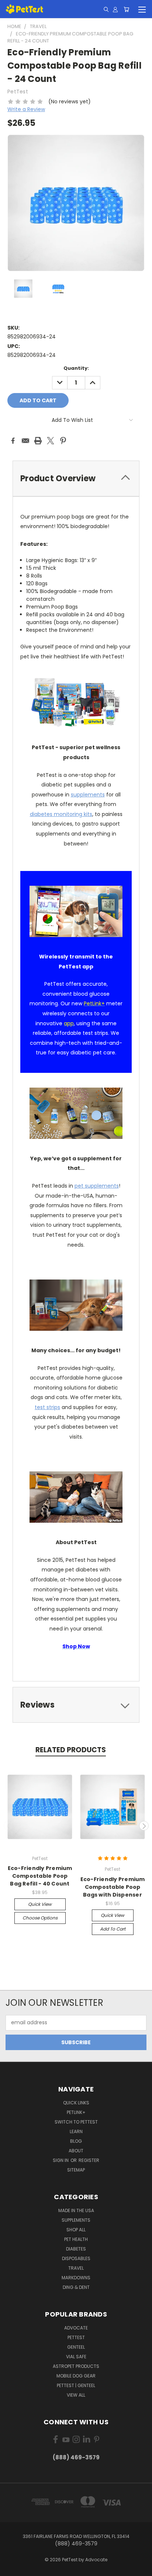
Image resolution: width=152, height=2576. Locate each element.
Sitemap (76, 2170)
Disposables (76, 2258)
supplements (88, 795)
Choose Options (40, 1918)
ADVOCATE (76, 2328)
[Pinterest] (63, 441)
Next (144, 1826)
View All (76, 2395)
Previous (8, 1826)
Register (89, 2160)
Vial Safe (76, 2357)
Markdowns (76, 2278)
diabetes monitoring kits (61, 814)
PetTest (76, 2337)
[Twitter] (51, 441)
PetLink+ (76, 2112)
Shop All (76, 2230)
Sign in (61, 2160)
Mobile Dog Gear (76, 2376)
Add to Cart (113, 1929)
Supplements (76, 2220)
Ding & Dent (76, 2287)
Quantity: (76, 368)
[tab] (76, 478)
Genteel (76, 2347)
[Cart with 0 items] (126, 9)
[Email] (25, 441)
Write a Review (26, 109)
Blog (76, 2141)
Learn (76, 2131)
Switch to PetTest (76, 2122)
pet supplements (97, 1186)
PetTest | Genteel (76, 2385)
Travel (76, 2268)
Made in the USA (76, 2210)
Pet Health (76, 2239)
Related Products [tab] (71, 1750)
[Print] (38, 441)
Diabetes (76, 2249)
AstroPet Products (76, 2366)
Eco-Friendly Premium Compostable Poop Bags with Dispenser (113, 1887)
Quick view (40, 1904)
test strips (47, 1407)
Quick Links (76, 2103)
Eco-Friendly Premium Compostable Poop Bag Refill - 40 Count (40, 1876)
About (76, 2151)
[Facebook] (13, 441)
